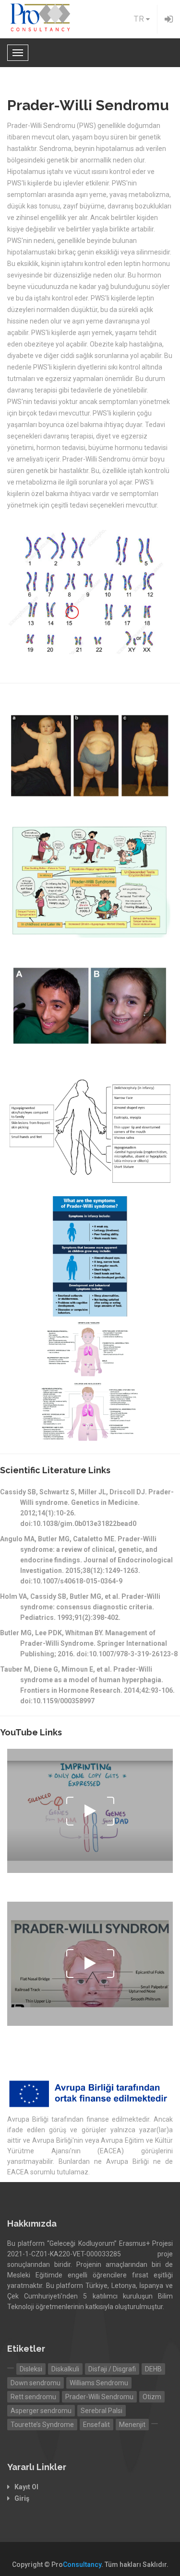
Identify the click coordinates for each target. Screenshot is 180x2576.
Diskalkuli (65, 2369)
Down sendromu (36, 2383)
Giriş (22, 2498)
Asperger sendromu (41, 2411)
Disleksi (31, 2369)
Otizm (152, 2397)
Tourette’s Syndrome (42, 2425)
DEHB (153, 2369)
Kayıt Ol (26, 2487)
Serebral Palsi (102, 2411)
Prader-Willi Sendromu (99, 2397)
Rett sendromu (33, 2397)
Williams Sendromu (99, 2383)
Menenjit (132, 2425)
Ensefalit (96, 2425)
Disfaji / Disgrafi (112, 2369)
